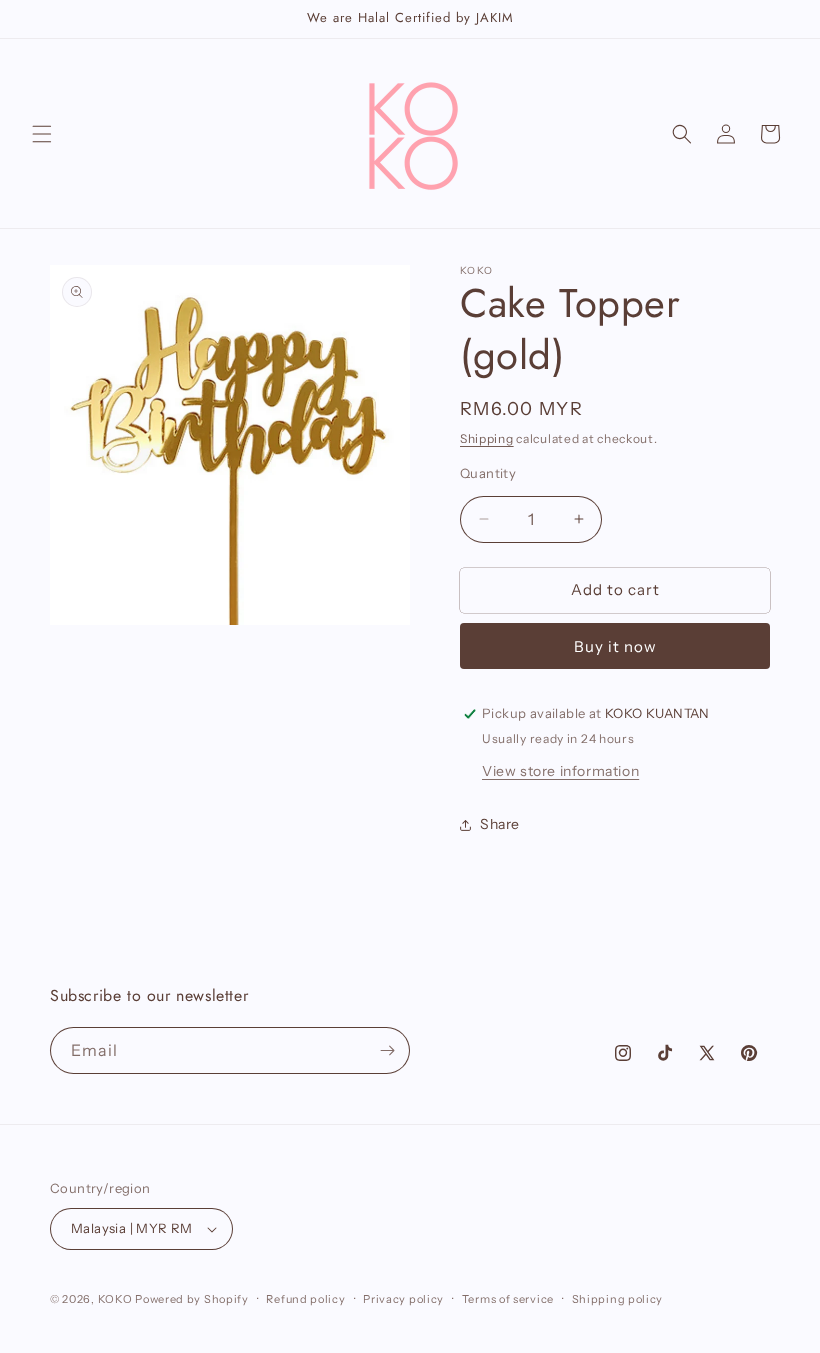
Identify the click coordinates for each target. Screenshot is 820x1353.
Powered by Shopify (192, 1299)
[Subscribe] (387, 1050)
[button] (42, 134)
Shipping (487, 438)
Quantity (488, 473)
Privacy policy (403, 1299)
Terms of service (508, 1299)
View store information (560, 771)
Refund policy (305, 1299)
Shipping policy (618, 1299)
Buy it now (615, 646)
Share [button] (500, 824)
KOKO (115, 1299)
